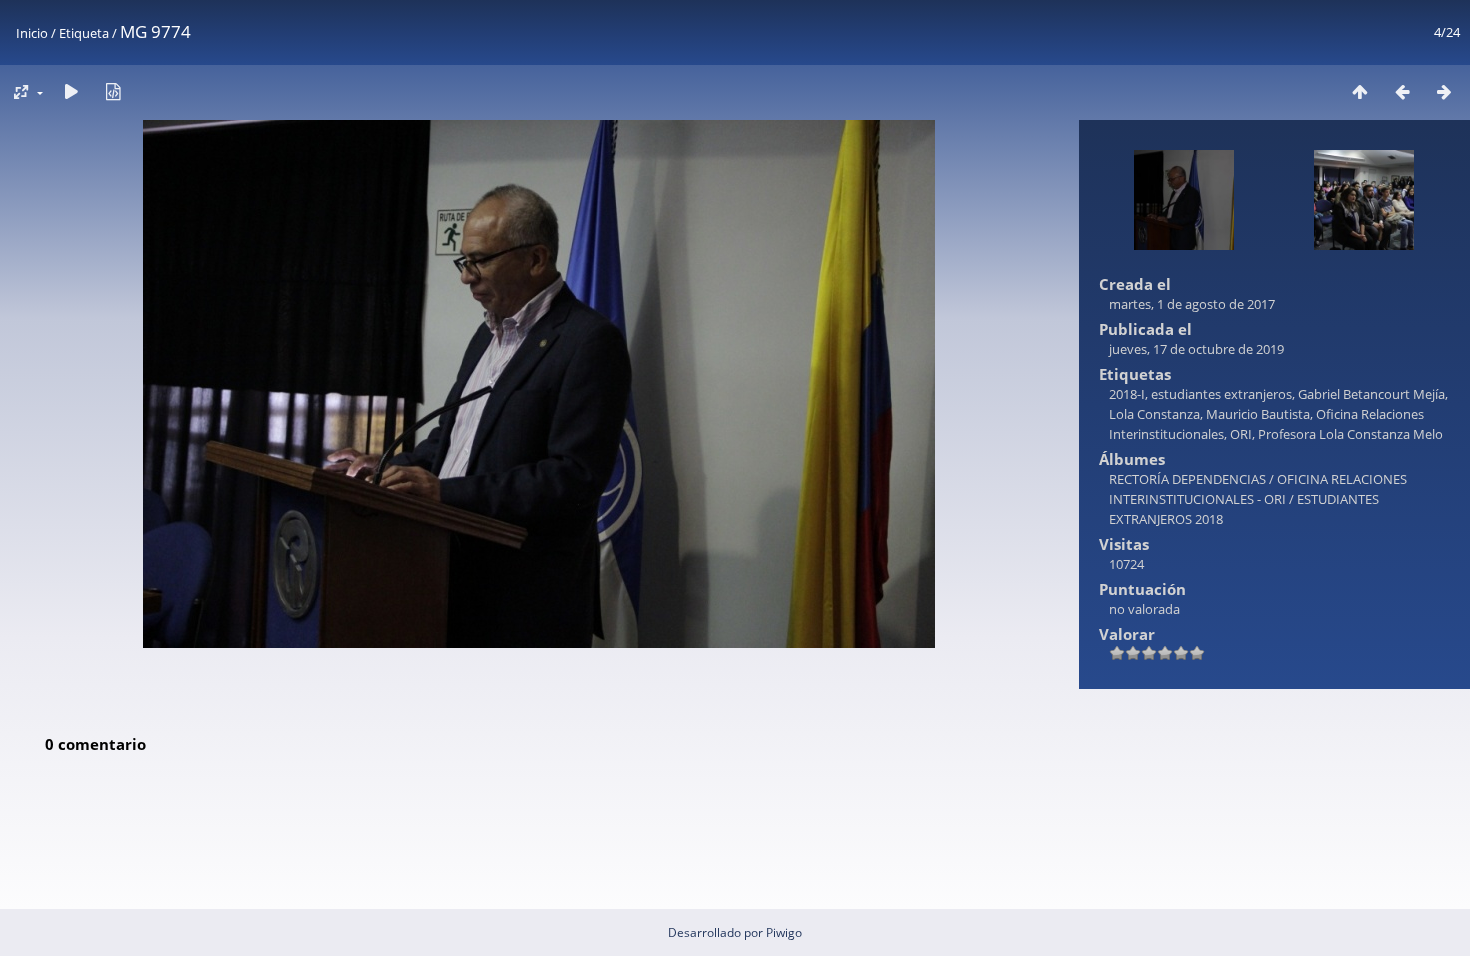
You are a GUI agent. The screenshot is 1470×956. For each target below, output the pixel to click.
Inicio (32, 33)
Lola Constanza (1154, 414)
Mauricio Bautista (1258, 414)
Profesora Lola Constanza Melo (1350, 434)
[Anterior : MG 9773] (1402, 91)
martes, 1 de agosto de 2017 (1192, 304)
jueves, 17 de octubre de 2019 (1196, 349)
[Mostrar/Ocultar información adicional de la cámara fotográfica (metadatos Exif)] (113, 91)
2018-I (1127, 394)
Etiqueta (84, 33)
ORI (1241, 434)
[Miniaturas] (1360, 91)
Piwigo (784, 932)
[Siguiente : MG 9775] (1444, 91)
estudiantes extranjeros (1221, 394)
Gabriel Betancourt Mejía (1371, 394)
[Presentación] (71, 91)
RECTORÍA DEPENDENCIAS (1187, 479)
